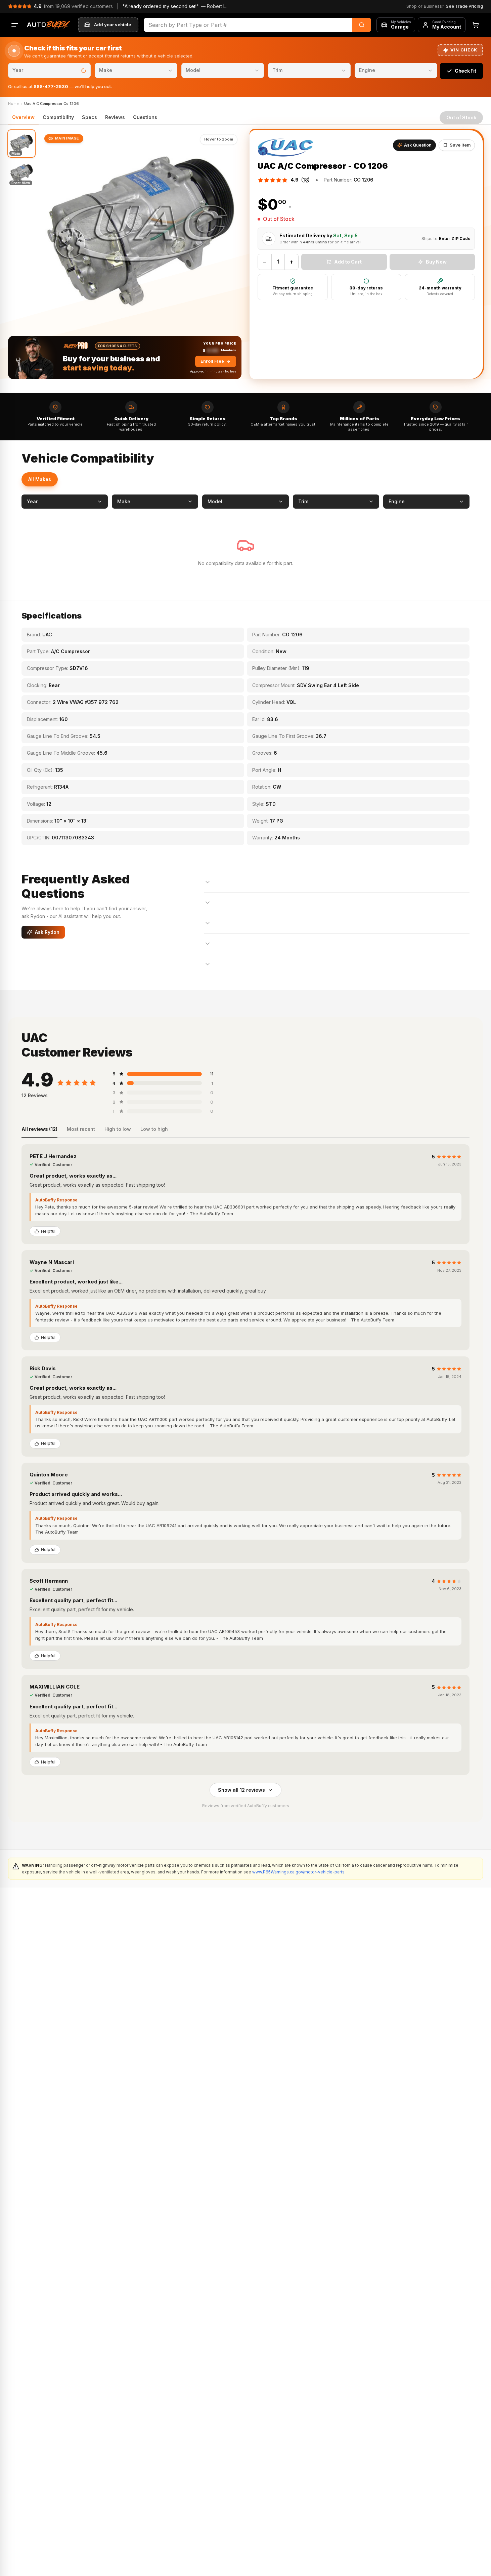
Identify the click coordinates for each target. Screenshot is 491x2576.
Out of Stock (461, 117)
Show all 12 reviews (241, 1790)
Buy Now (436, 262)
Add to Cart (348, 262)
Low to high (154, 1129)
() (305, 180)
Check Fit (465, 71)
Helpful (48, 1231)
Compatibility (58, 117)
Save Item (460, 145)
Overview (23, 117)
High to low (118, 1129)
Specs (90, 117)
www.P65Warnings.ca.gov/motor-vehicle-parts (298, 1872)
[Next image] (231, 231)
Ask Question (418, 145)
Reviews (115, 117)
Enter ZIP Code (455, 239)
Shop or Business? (445, 6)
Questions (145, 117)
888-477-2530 (51, 86)
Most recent (81, 1129)
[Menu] (15, 25)
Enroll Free (212, 361)
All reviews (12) (39, 1129)
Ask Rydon (47, 932)
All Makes (40, 479)
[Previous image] (51, 231)
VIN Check (464, 50)
